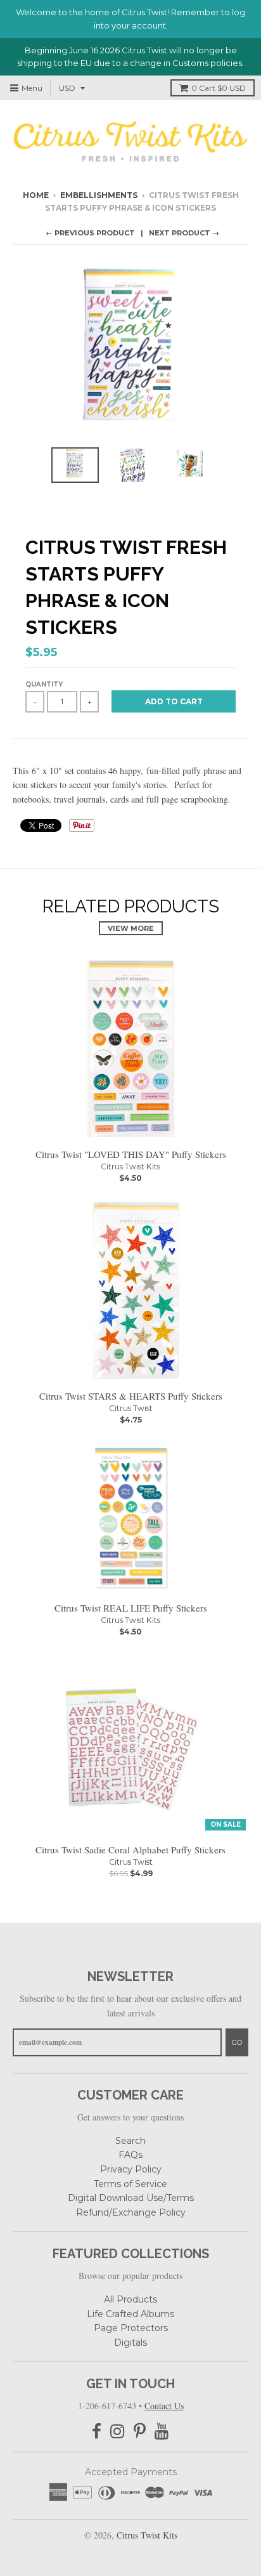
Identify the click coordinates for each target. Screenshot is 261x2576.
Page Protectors (131, 2328)
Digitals (130, 2343)
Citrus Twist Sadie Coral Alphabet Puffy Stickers (130, 1850)
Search (130, 2141)
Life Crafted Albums (130, 2314)
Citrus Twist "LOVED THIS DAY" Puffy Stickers (131, 1154)
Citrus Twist (131, 1408)
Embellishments (99, 195)
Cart (219, 88)
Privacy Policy (131, 2169)
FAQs (130, 2155)
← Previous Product (90, 233)
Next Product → (184, 233)
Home (36, 195)
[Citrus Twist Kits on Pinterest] (140, 2432)
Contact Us (164, 2406)
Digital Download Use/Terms (131, 2198)
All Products (130, 2299)
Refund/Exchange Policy (131, 2212)
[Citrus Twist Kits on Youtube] (162, 2432)
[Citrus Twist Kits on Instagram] (118, 2432)
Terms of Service (130, 2184)
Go (237, 2042)
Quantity (44, 684)
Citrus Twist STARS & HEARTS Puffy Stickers (131, 1396)
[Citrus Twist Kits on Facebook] (97, 2432)
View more (131, 928)
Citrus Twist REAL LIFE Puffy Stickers (131, 1608)
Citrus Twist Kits (130, 1166)
